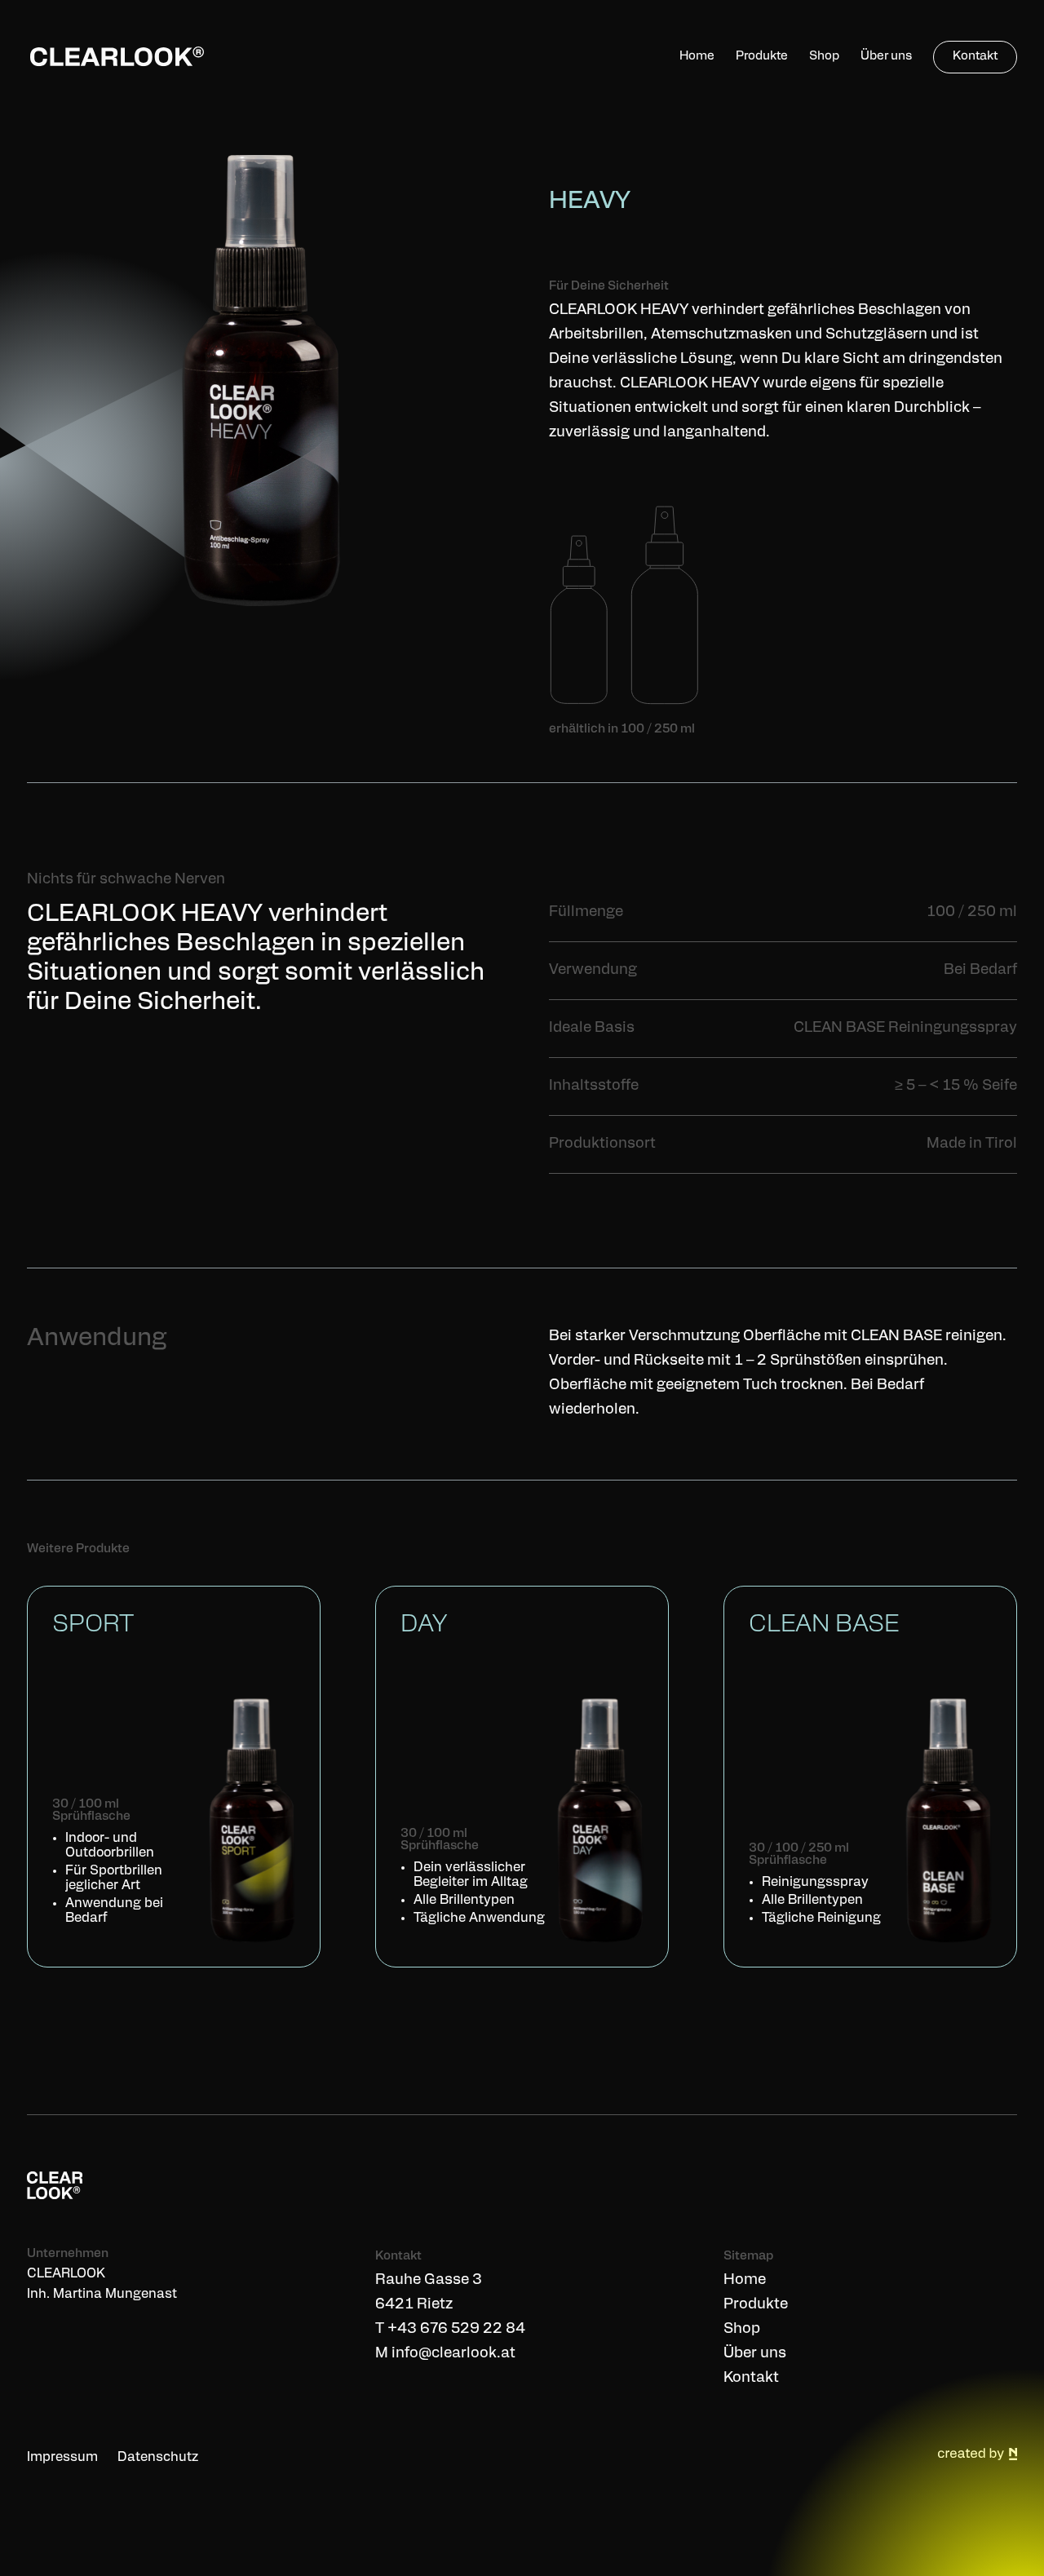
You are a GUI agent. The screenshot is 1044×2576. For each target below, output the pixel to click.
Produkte (756, 2305)
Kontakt (751, 2379)
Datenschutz (158, 2458)
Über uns (755, 2354)
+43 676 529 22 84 (456, 2330)
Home (745, 2281)
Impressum (62, 2458)
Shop (742, 2330)
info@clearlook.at (453, 2354)
